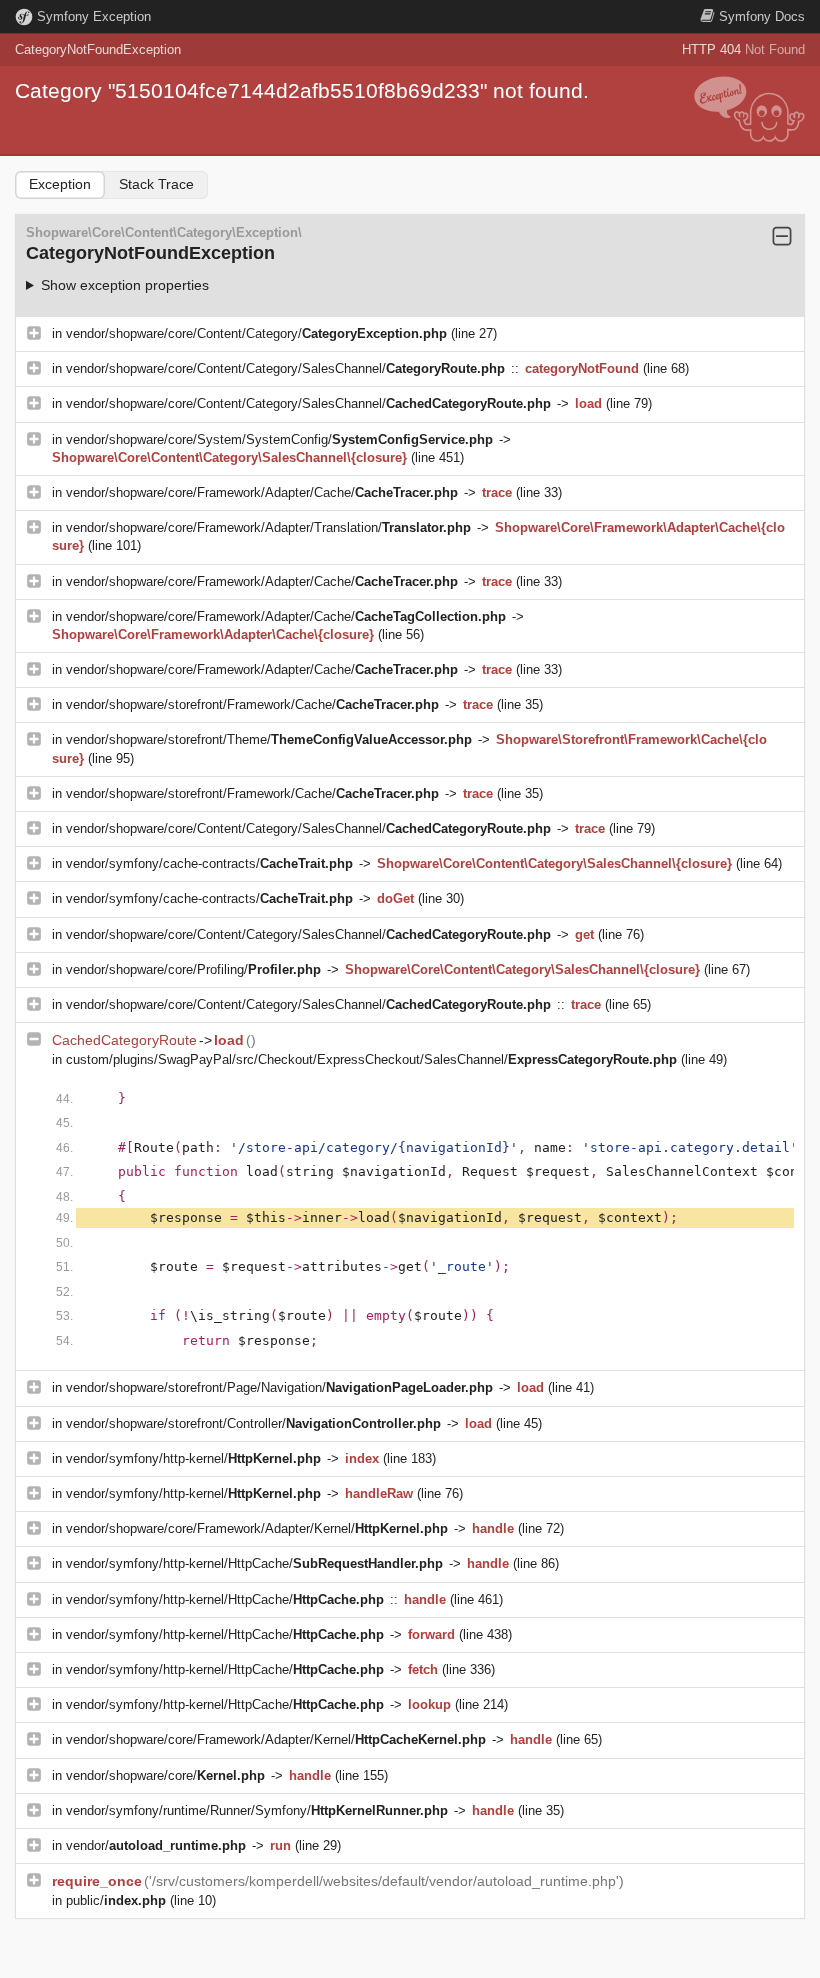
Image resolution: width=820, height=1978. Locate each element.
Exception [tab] (60, 184)
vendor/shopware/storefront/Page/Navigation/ (279, 1387)
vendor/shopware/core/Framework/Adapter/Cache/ (262, 492)
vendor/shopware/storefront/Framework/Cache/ (252, 704)
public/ (116, 1900)
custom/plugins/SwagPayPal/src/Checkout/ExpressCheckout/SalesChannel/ (371, 1059)
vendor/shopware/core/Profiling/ (193, 969)
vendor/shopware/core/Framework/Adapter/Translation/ (268, 527)
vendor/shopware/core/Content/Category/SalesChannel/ (285, 368)
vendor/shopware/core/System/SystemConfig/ (279, 439)
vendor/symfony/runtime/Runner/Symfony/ (257, 1810)
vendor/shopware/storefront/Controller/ (253, 1423)
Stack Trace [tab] (156, 184)
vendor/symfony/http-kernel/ (193, 1458)
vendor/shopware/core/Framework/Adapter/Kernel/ (257, 1528)
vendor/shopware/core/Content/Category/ (256, 333)
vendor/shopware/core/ (165, 1775)
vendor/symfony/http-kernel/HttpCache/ (254, 1563)
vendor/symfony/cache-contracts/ (209, 863)
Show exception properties (125, 285)
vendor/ (156, 1845)
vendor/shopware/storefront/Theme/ (269, 739)
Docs (762, 16)
